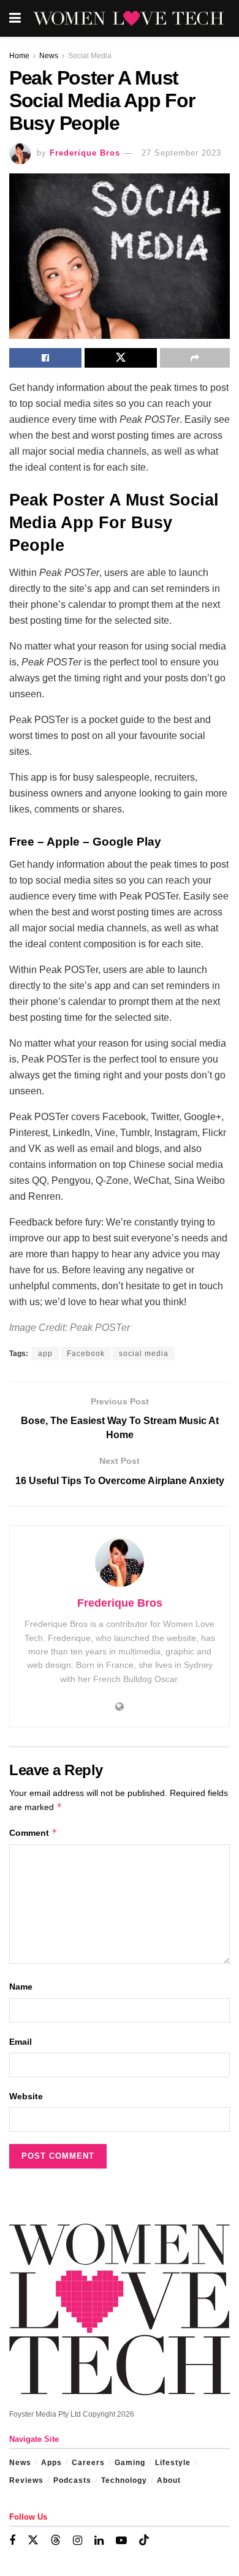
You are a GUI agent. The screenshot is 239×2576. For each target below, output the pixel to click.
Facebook (86, 1354)
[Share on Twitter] (121, 358)
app (45, 1354)
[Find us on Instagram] (78, 2541)
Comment (33, 1832)
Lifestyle (173, 2463)
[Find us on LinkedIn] (99, 2541)
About (169, 2480)
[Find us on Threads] (56, 2540)
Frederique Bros (85, 153)
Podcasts (72, 2480)
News (49, 56)
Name (21, 1987)
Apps (51, 2463)
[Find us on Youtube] (121, 2541)
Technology (124, 2480)
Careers (88, 2463)
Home (19, 56)
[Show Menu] (15, 18)
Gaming (130, 2463)
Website (26, 2096)
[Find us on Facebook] (12, 2541)
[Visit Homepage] (128, 19)
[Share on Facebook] (45, 358)
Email (21, 2042)
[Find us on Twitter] (33, 2540)
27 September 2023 (181, 153)
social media (144, 1354)
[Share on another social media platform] (195, 358)
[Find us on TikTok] (144, 2540)
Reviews (26, 2480)
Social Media (90, 56)
